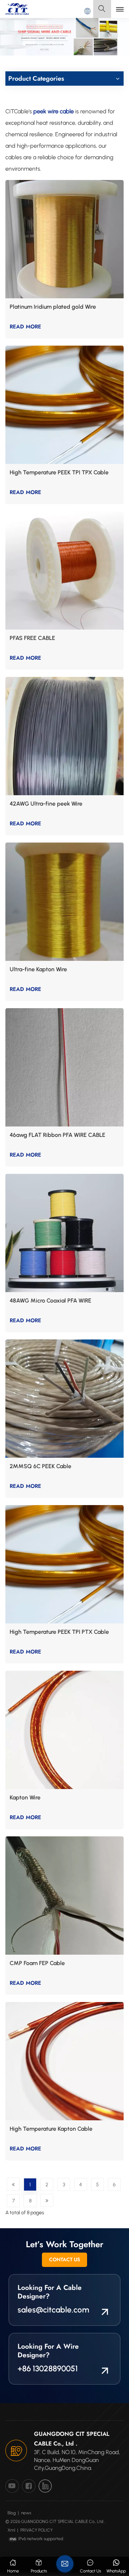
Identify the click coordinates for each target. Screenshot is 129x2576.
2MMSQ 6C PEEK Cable (40, 1466)
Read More (25, 327)
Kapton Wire (25, 1797)
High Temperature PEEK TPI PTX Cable (59, 1632)
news (26, 2513)
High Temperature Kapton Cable (51, 2129)
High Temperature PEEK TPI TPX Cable (59, 472)
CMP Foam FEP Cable (37, 1963)
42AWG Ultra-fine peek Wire (46, 804)
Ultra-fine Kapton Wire (38, 969)
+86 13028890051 (48, 2369)
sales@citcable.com (53, 2310)
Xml (11, 2530)
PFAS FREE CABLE (32, 638)
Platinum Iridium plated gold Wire (53, 307)
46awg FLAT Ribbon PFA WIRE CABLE (58, 1135)
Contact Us (64, 2259)
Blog (12, 2513)
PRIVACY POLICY (37, 2530)
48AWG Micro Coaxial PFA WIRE (51, 1301)
